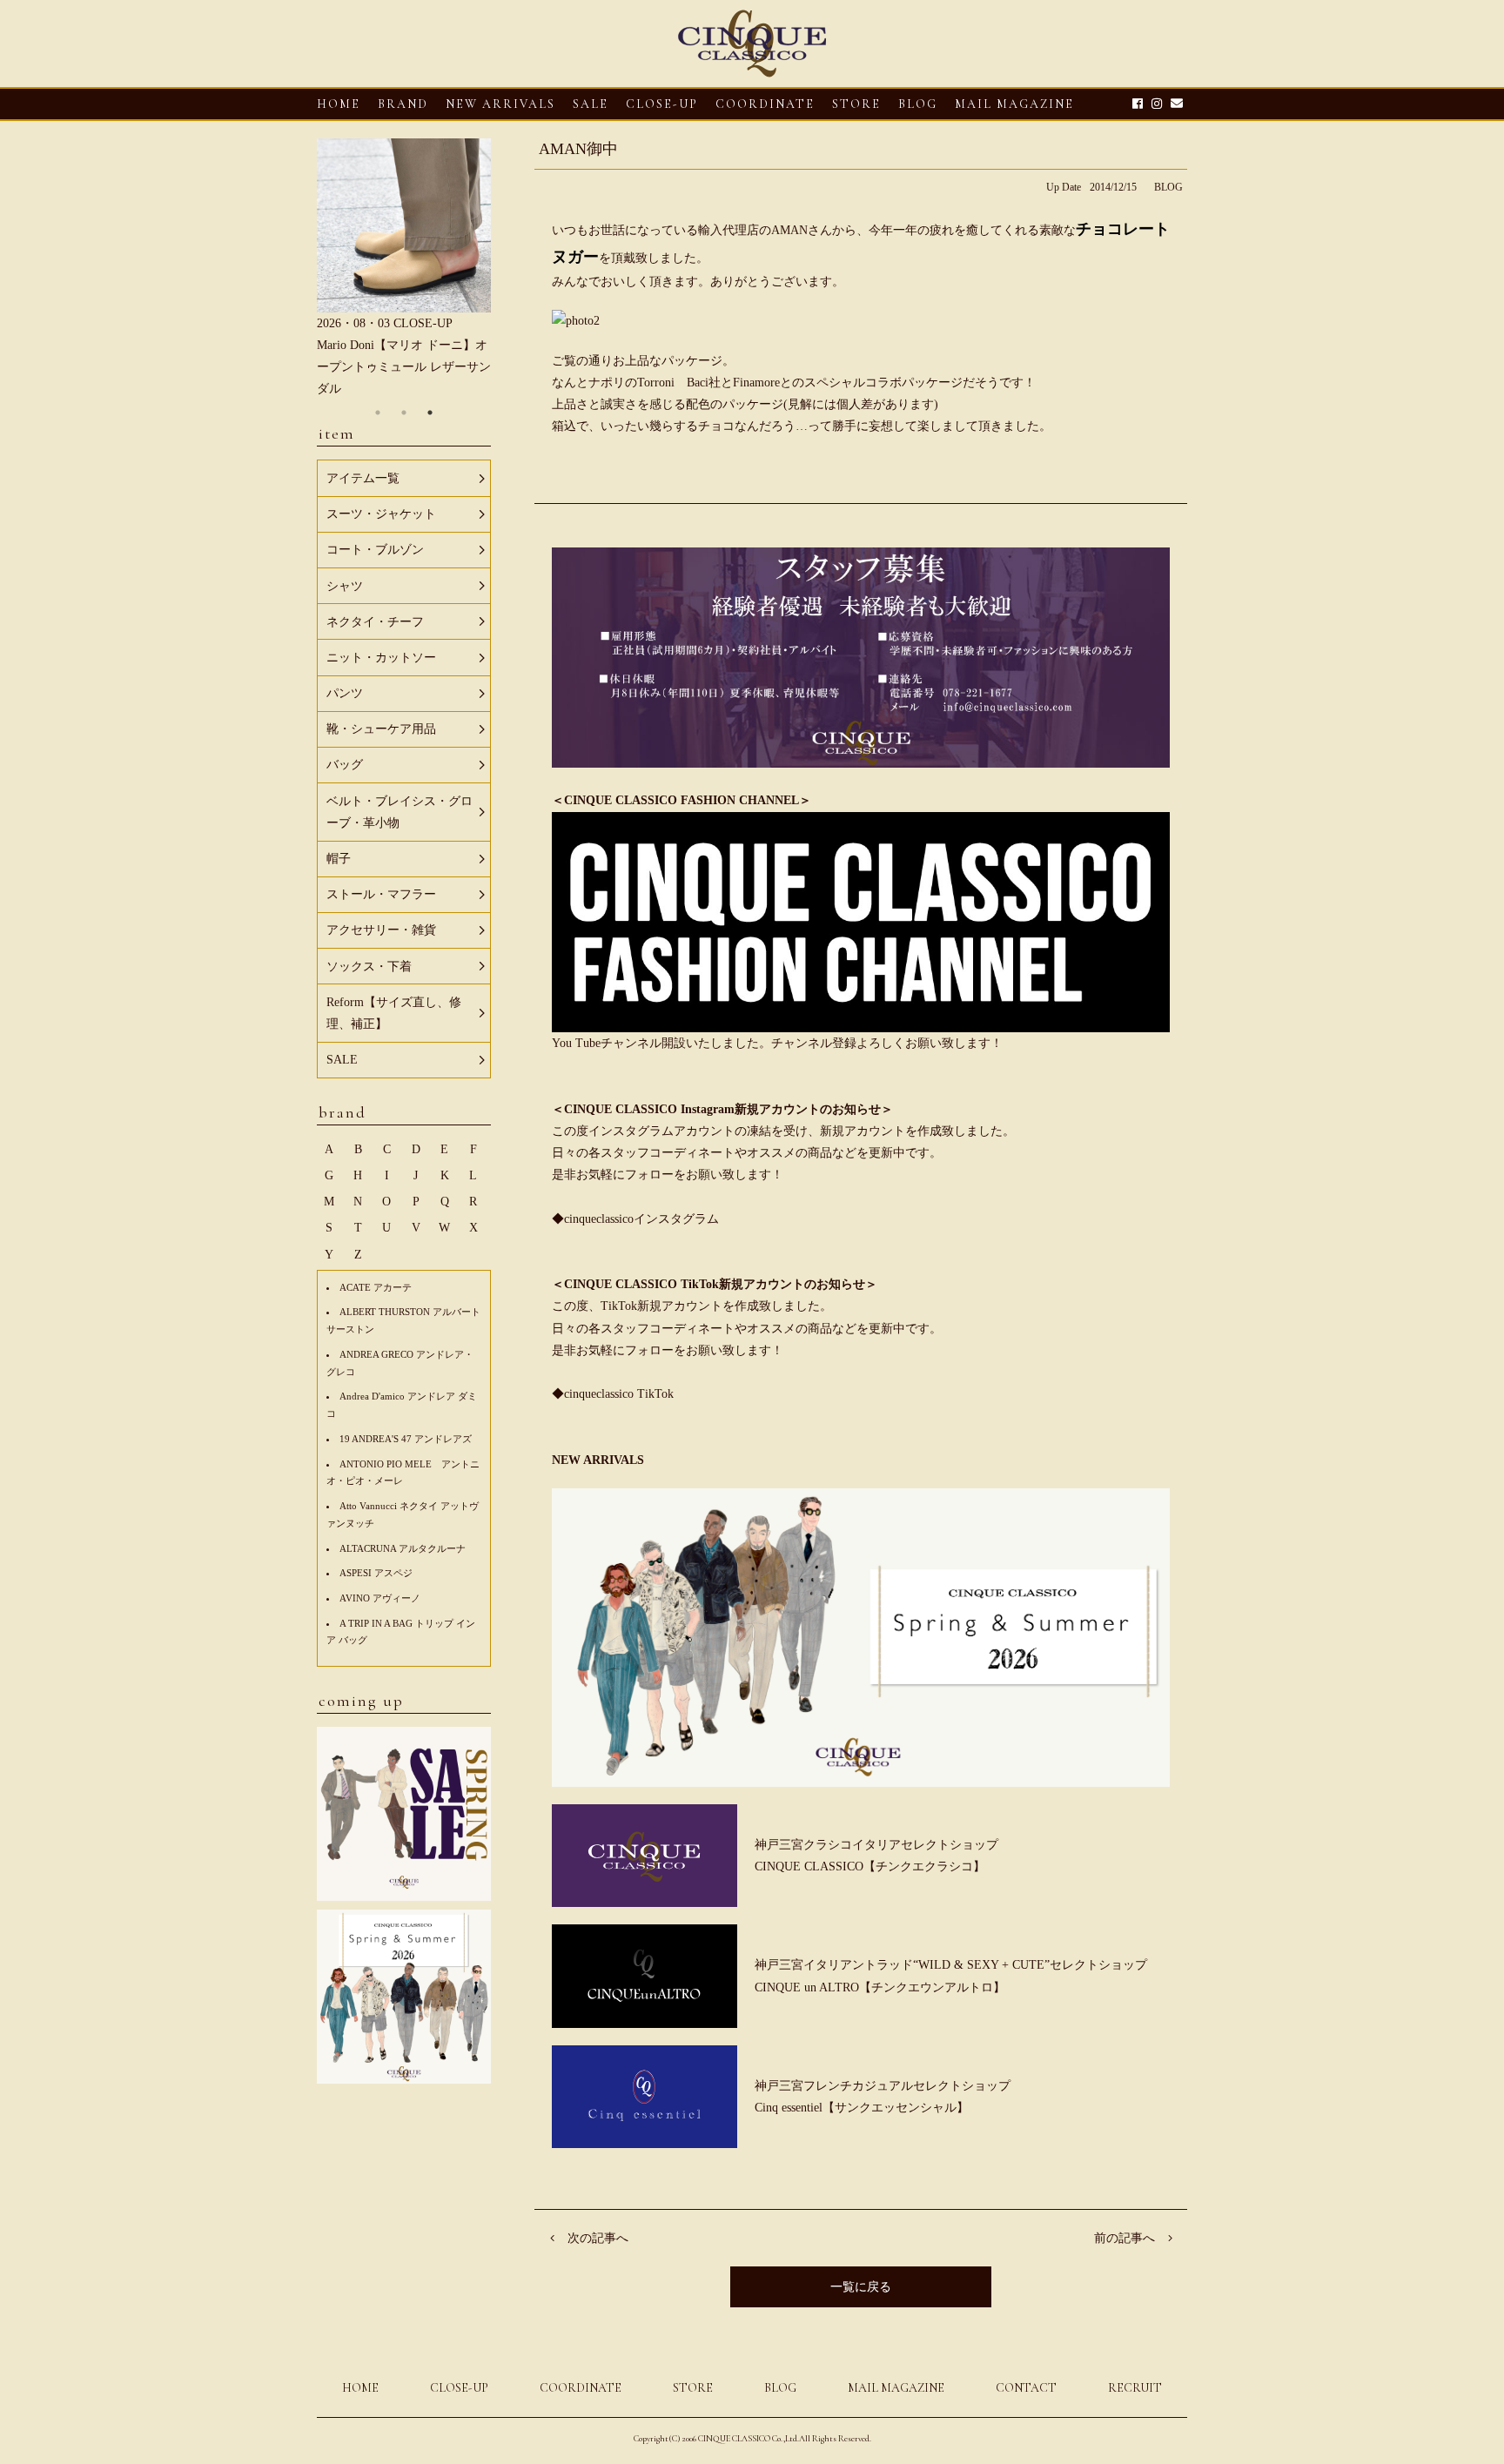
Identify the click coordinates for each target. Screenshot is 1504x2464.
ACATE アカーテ (376, 1287)
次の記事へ (598, 2238)
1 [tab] (378, 413)
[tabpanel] (404, 269)
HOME (339, 104)
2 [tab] (404, 413)
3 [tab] (430, 413)
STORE (856, 104)
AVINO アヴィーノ (380, 1598)
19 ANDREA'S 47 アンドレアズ (406, 1439)
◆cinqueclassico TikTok (613, 1394)
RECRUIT (1135, 2388)
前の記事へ (1125, 2238)
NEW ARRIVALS (500, 104)
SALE (591, 104)
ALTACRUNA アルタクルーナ (403, 1548)
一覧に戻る (861, 2287)
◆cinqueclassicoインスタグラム (635, 1219)
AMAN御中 (578, 149)
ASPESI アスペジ (376, 1573)
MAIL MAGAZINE (1014, 104)
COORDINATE (765, 104)
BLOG (1168, 187)
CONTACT (1026, 2388)
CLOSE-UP (459, 2388)
